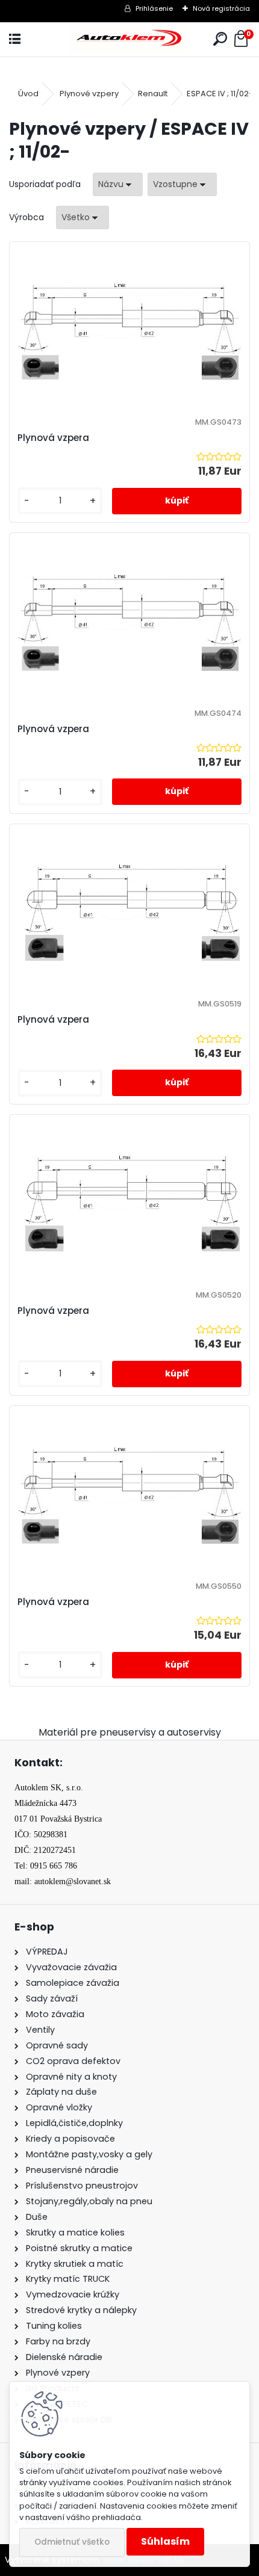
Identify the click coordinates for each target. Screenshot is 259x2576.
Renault (153, 94)
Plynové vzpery (89, 94)
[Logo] (129, 39)
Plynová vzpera (53, 438)
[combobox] (118, 184)
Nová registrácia (221, 8)
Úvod (28, 94)
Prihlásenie (154, 8)
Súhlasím (165, 2541)
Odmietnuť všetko (72, 2542)
